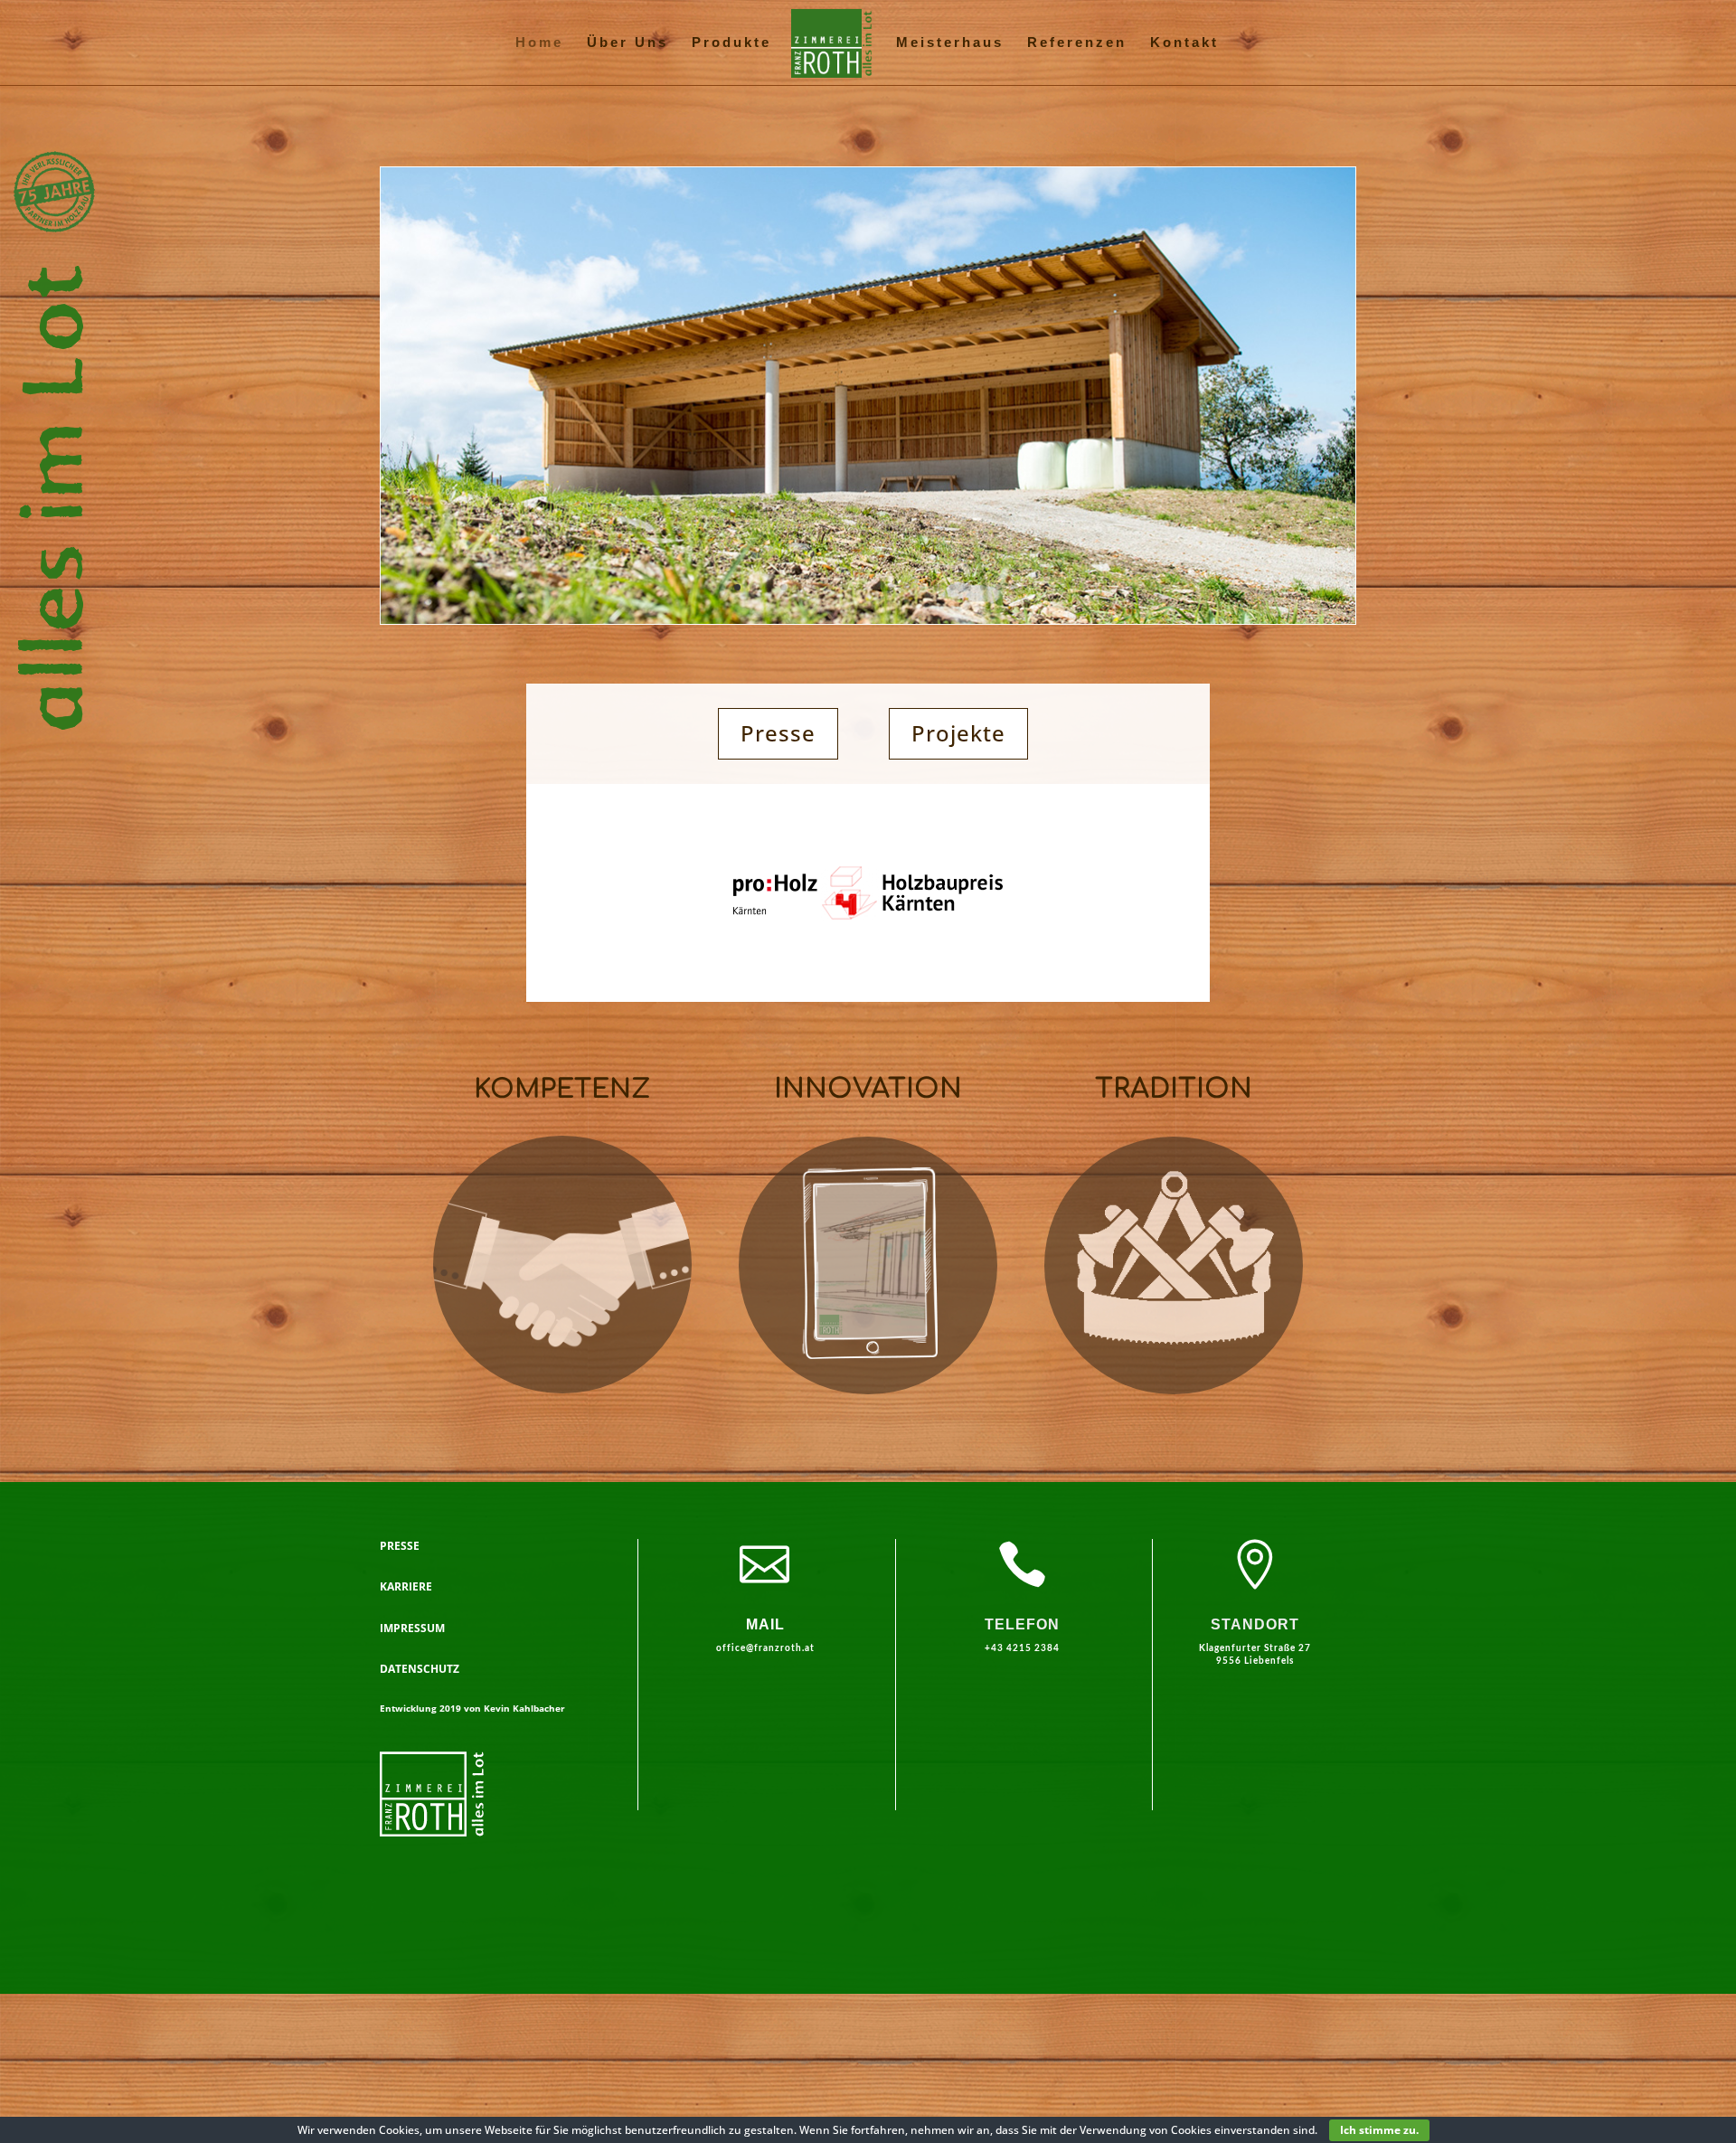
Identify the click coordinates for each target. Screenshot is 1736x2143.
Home (539, 43)
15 (937, 587)
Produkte (731, 43)
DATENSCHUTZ (420, 1669)
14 (922, 587)
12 (891, 587)
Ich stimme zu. (1379, 2130)
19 (999, 587)
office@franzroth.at (765, 1648)
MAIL (765, 1624)
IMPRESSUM (412, 1628)
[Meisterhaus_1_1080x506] (868, 619)
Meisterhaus (950, 43)
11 (876, 587)
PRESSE (400, 1546)
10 (860, 587)
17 (968, 587)
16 (953, 587)
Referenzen (1077, 43)
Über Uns (627, 43)
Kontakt (1184, 43)
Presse (778, 733)
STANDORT (1255, 1624)
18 (983, 587)
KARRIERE (406, 1586)
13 (906, 587)
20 (1014, 587)
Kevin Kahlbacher (524, 1708)
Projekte (958, 733)
